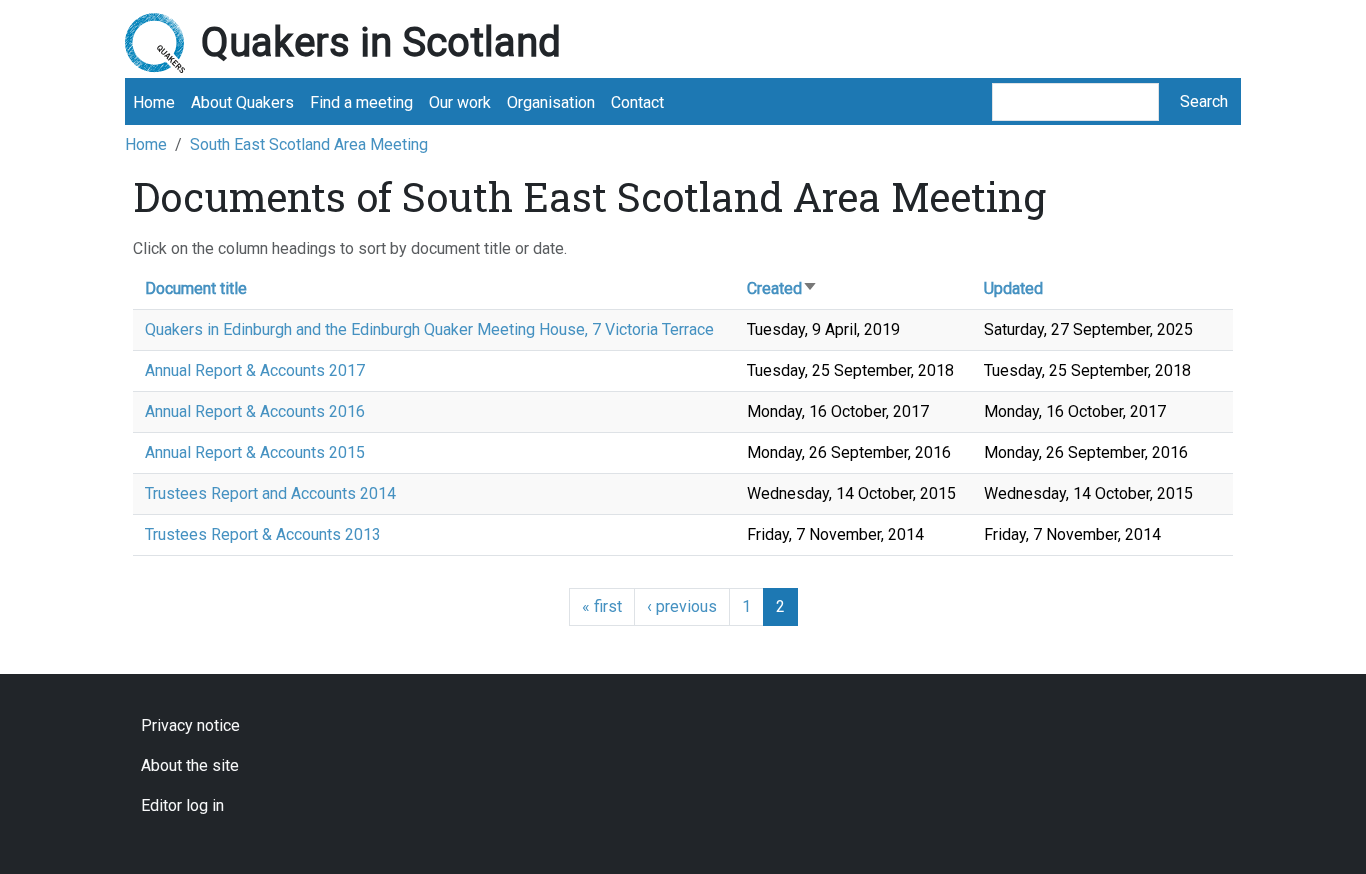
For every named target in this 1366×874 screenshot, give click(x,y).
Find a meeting (361, 102)
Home (154, 102)
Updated (1013, 288)
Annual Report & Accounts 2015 (255, 452)
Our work (460, 102)
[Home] (163, 43)
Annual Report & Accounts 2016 (255, 411)
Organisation (551, 102)
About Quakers (242, 102)
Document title (196, 288)
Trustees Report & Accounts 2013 (263, 534)
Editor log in (182, 805)
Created (782, 288)
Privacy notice (190, 725)
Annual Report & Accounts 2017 (255, 370)
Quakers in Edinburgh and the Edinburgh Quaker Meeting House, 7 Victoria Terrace (429, 329)
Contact (637, 102)
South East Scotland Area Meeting (309, 144)
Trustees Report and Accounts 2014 (270, 493)
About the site (190, 765)
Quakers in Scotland (381, 42)
